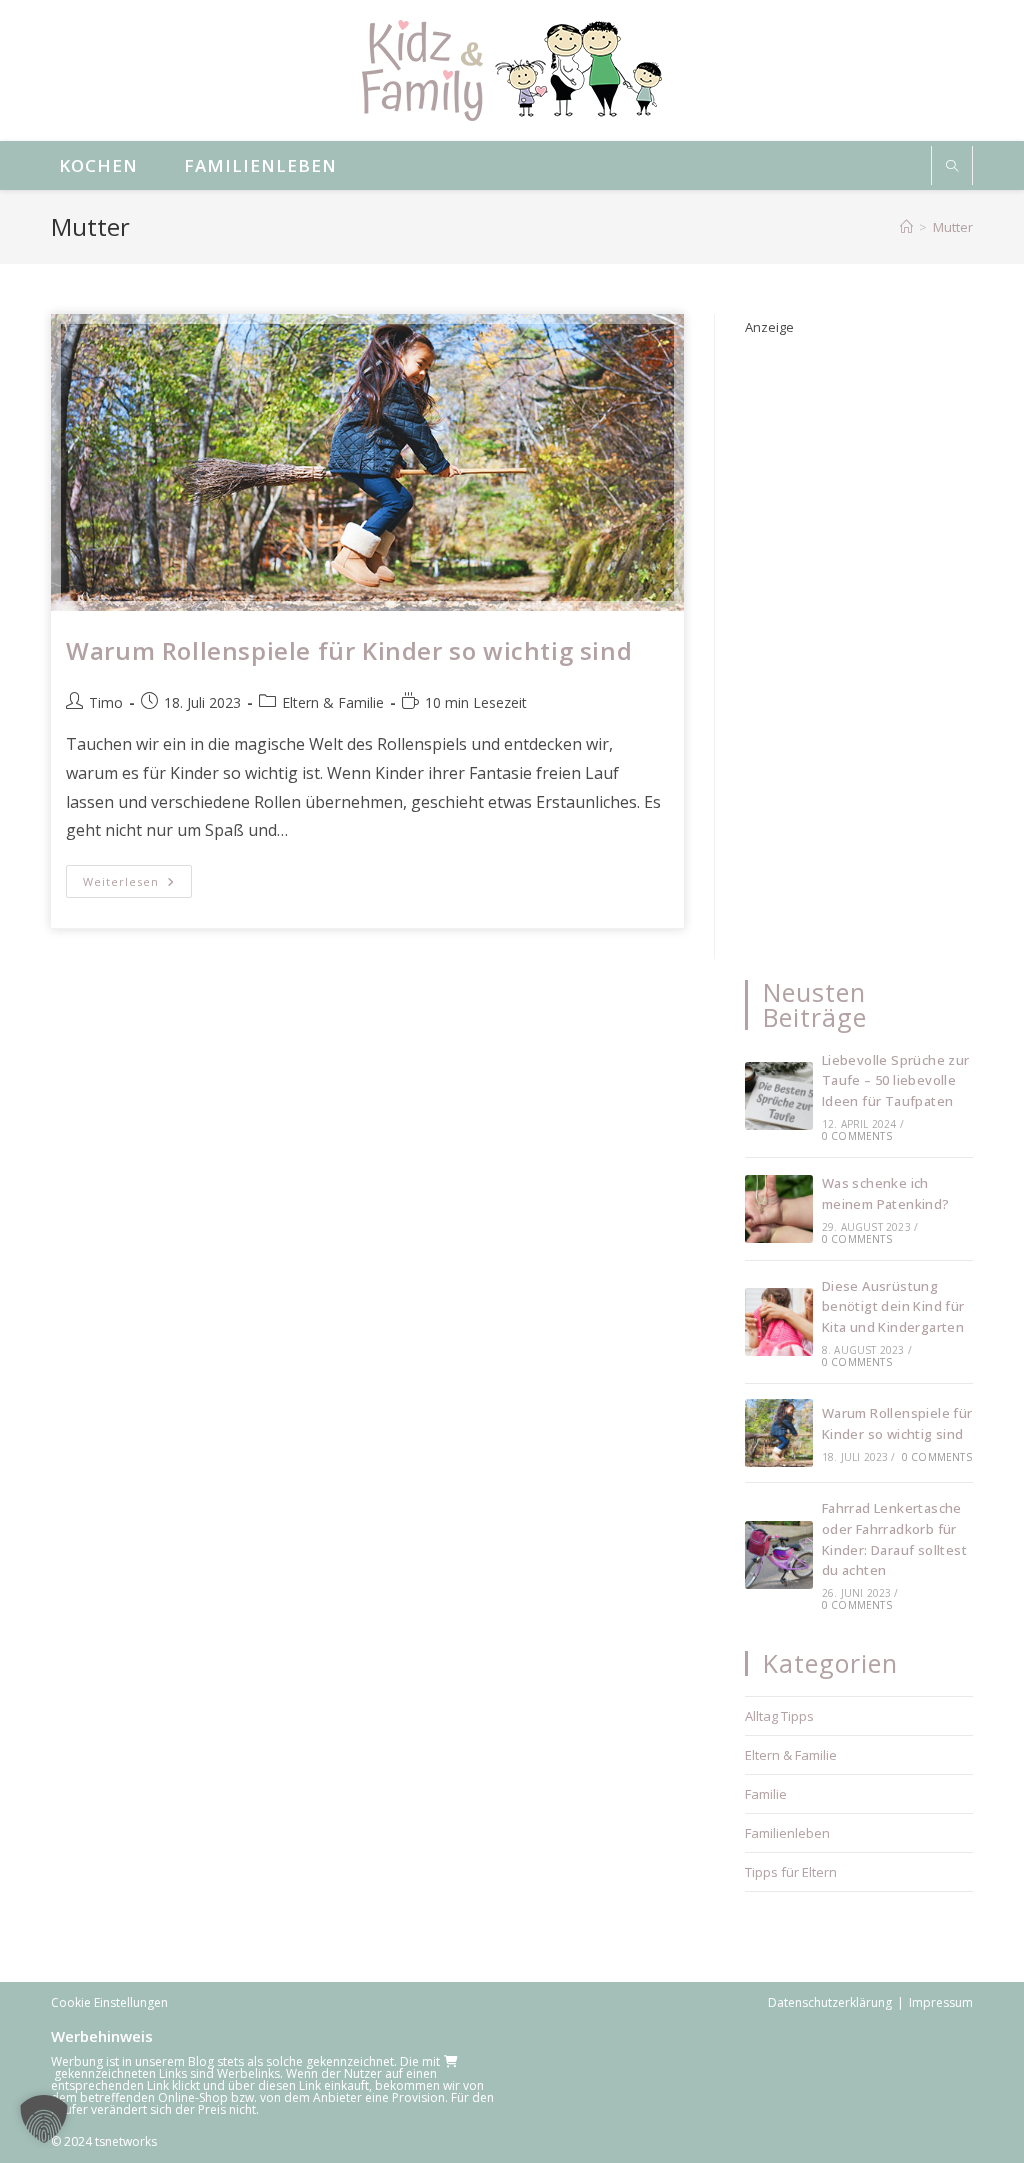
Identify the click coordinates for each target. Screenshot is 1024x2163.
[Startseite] (906, 227)
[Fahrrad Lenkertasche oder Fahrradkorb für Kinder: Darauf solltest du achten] (779, 1555)
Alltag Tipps (779, 1716)
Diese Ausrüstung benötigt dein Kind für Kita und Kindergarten (893, 1307)
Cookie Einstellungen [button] (109, 2002)
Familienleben (787, 1833)
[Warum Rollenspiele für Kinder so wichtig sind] (779, 1433)
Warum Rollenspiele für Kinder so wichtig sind (349, 650)
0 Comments (857, 1136)
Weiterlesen (137, 885)
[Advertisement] (859, 640)
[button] (44, 2119)
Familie (766, 1794)
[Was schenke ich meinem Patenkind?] (779, 1209)
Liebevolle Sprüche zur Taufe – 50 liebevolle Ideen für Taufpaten (896, 1081)
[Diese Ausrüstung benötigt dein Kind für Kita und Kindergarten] (779, 1322)
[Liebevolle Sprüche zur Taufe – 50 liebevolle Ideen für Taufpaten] (779, 1096)
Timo (106, 702)
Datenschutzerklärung (830, 2002)
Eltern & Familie (333, 702)
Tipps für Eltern (791, 1872)
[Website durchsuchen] (952, 167)
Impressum (941, 2002)
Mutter (953, 227)
